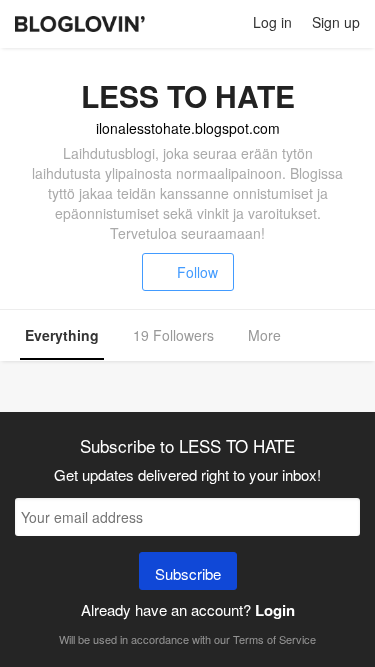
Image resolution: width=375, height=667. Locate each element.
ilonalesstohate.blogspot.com (188, 128)
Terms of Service (274, 639)
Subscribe (188, 573)
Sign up (336, 22)
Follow (197, 272)
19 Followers (173, 335)
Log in (272, 22)
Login (275, 610)
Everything (62, 335)
